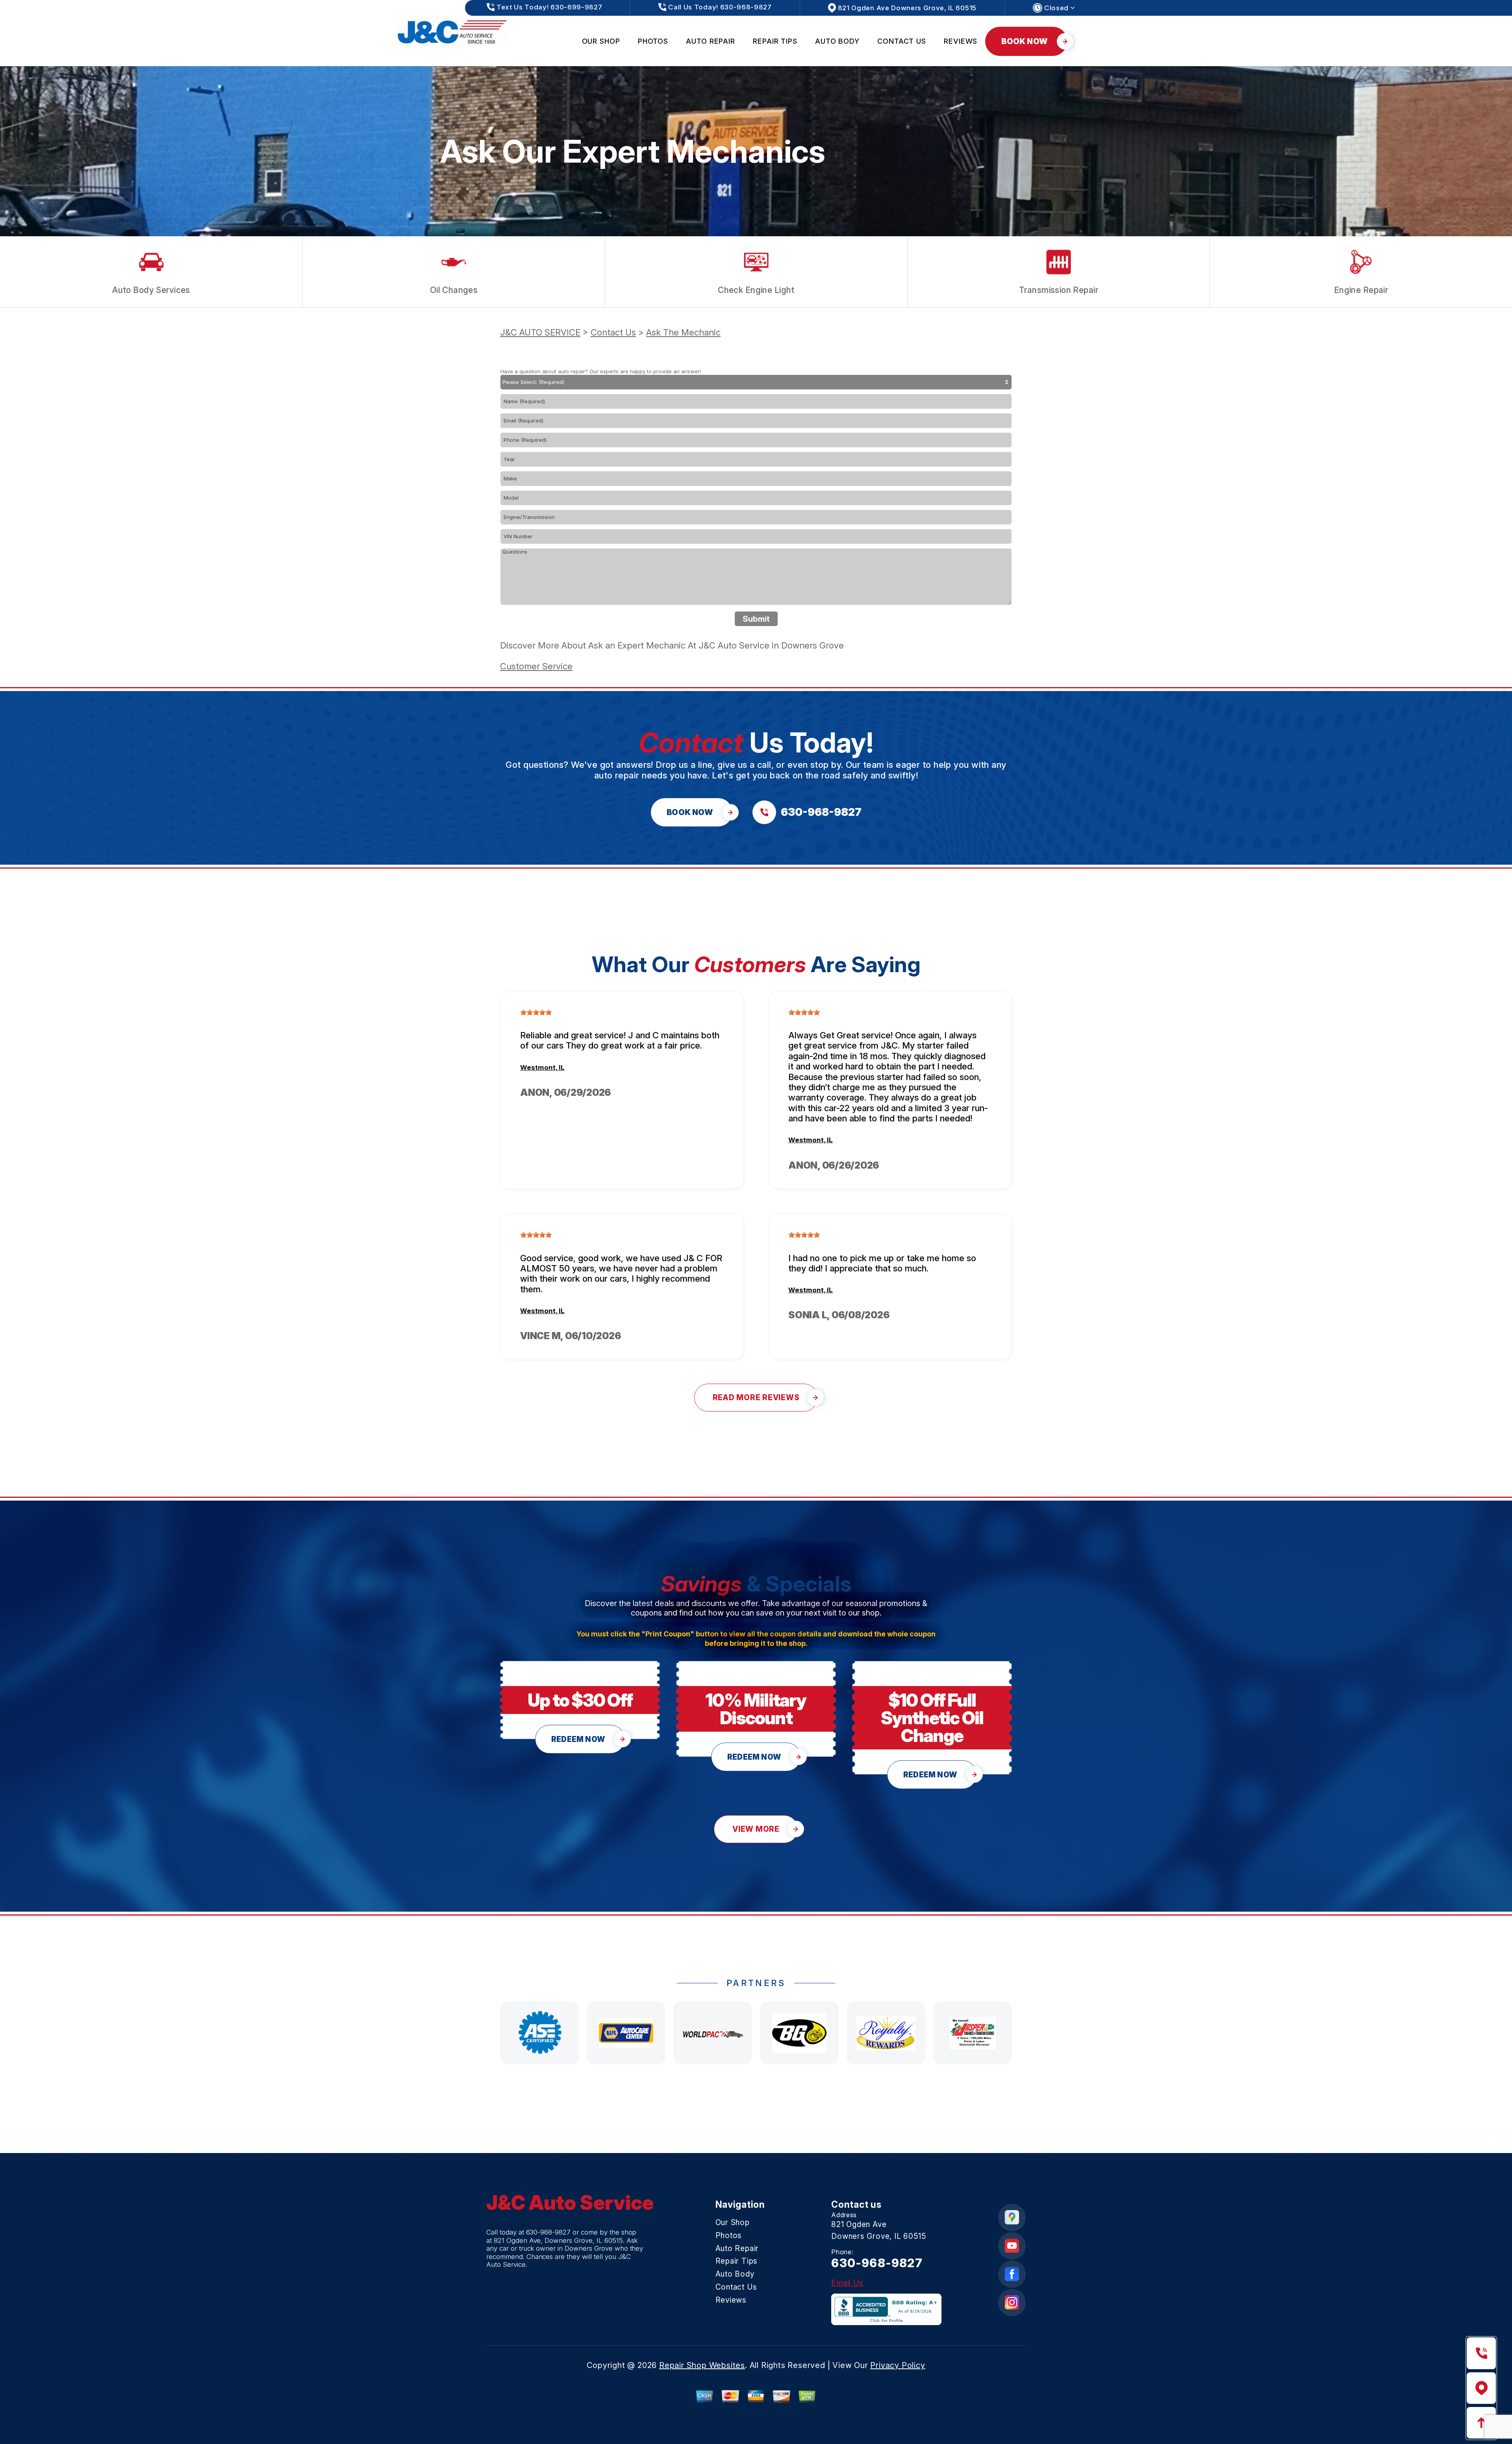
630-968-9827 (548, 2232)
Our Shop (601, 41)
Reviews (961, 41)
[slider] (536, 1012)
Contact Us (902, 41)
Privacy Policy (898, 2365)
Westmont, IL (542, 1067)
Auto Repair (711, 41)
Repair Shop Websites (702, 2365)
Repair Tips (775, 41)
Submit (756, 619)
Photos (653, 41)
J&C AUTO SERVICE (540, 332)
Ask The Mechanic (683, 332)
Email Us (847, 2283)
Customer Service (536, 666)
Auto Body (837, 41)
